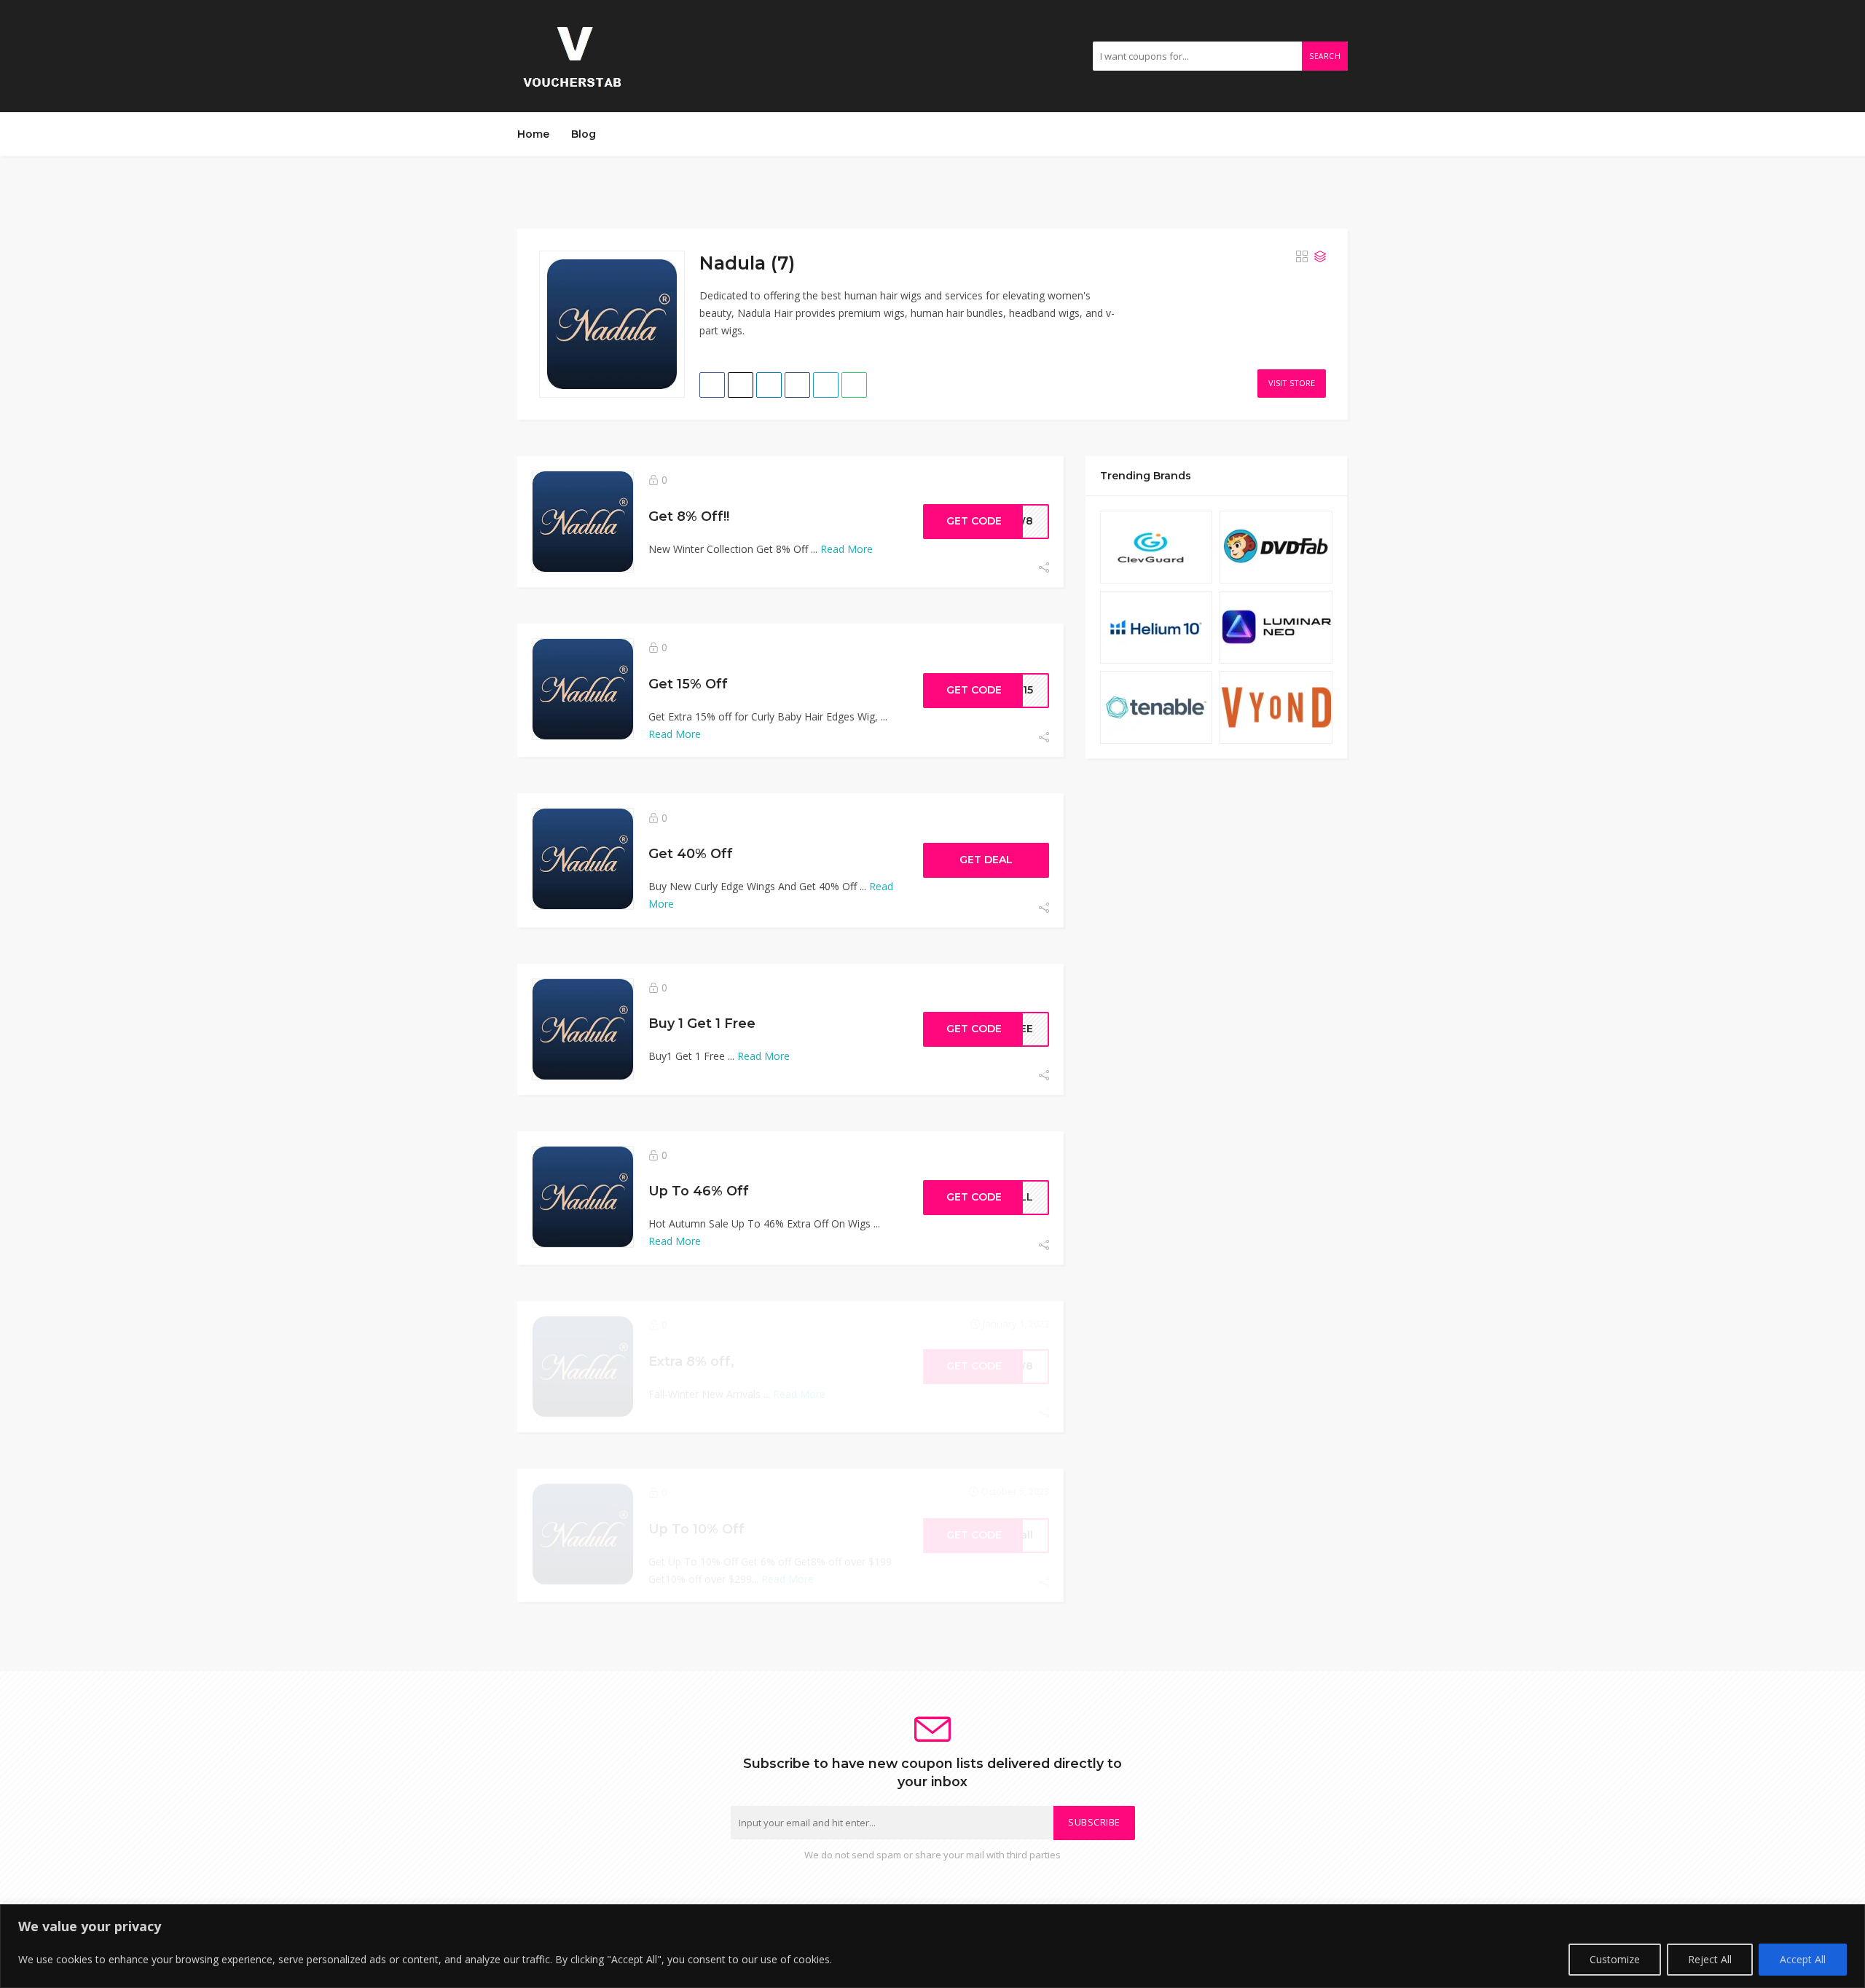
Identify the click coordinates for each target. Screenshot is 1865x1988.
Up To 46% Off (699, 1191)
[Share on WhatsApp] (854, 385)
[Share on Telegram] (826, 385)
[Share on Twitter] (741, 385)
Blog (584, 134)
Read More (847, 549)
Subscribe (1094, 1822)
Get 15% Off (688, 684)
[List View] (1320, 256)
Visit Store (1292, 383)
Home (533, 134)
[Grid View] (1302, 256)
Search (1325, 56)
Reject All (1710, 1959)
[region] (932, 1946)
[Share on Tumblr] (797, 385)
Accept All (1803, 1959)
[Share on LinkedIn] (769, 385)
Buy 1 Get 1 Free (702, 1023)
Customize (1615, 1959)
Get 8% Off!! (689, 516)
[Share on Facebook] (712, 385)
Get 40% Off (691, 853)
